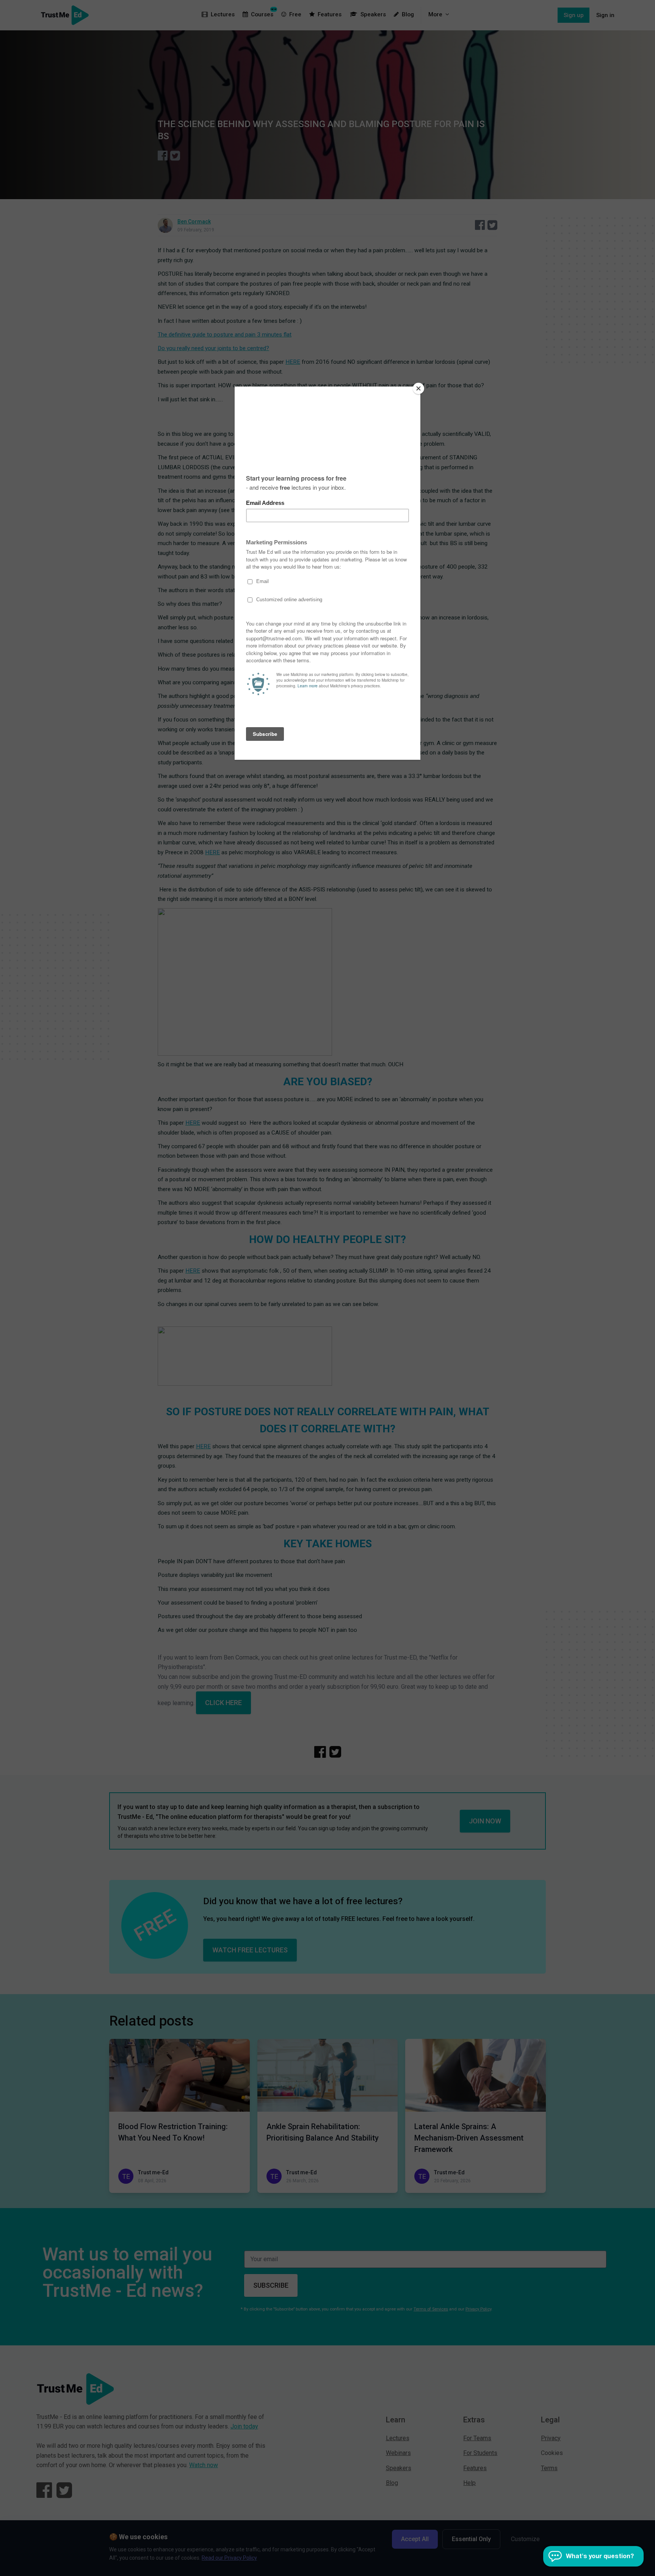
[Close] (418, 388)
